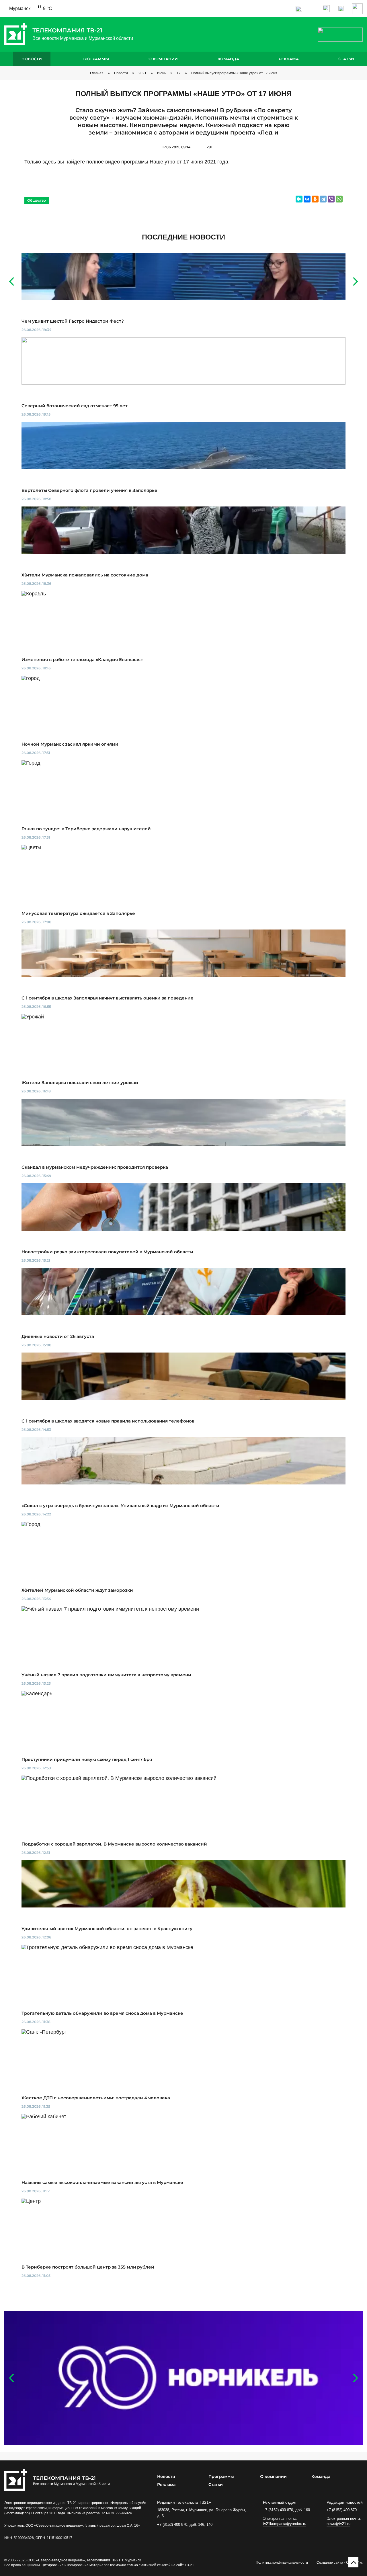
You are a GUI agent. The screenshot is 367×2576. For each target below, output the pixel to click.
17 (179, 73)
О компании (163, 59)
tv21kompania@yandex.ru (285, 2524)
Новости (32, 59)
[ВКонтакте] (307, 199)
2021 (142, 73)
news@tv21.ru (338, 2524)
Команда (228, 59)
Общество (37, 200)
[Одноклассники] (315, 199)
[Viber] (331, 199)
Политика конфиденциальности (282, 2563)
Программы (95, 59)
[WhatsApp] (339, 199)
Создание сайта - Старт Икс (340, 2563)
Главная (97, 73)
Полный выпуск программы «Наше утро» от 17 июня (234, 73)
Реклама (289, 59)
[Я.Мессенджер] (299, 199)
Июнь (162, 73)
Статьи (346, 59)
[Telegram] (323, 199)
